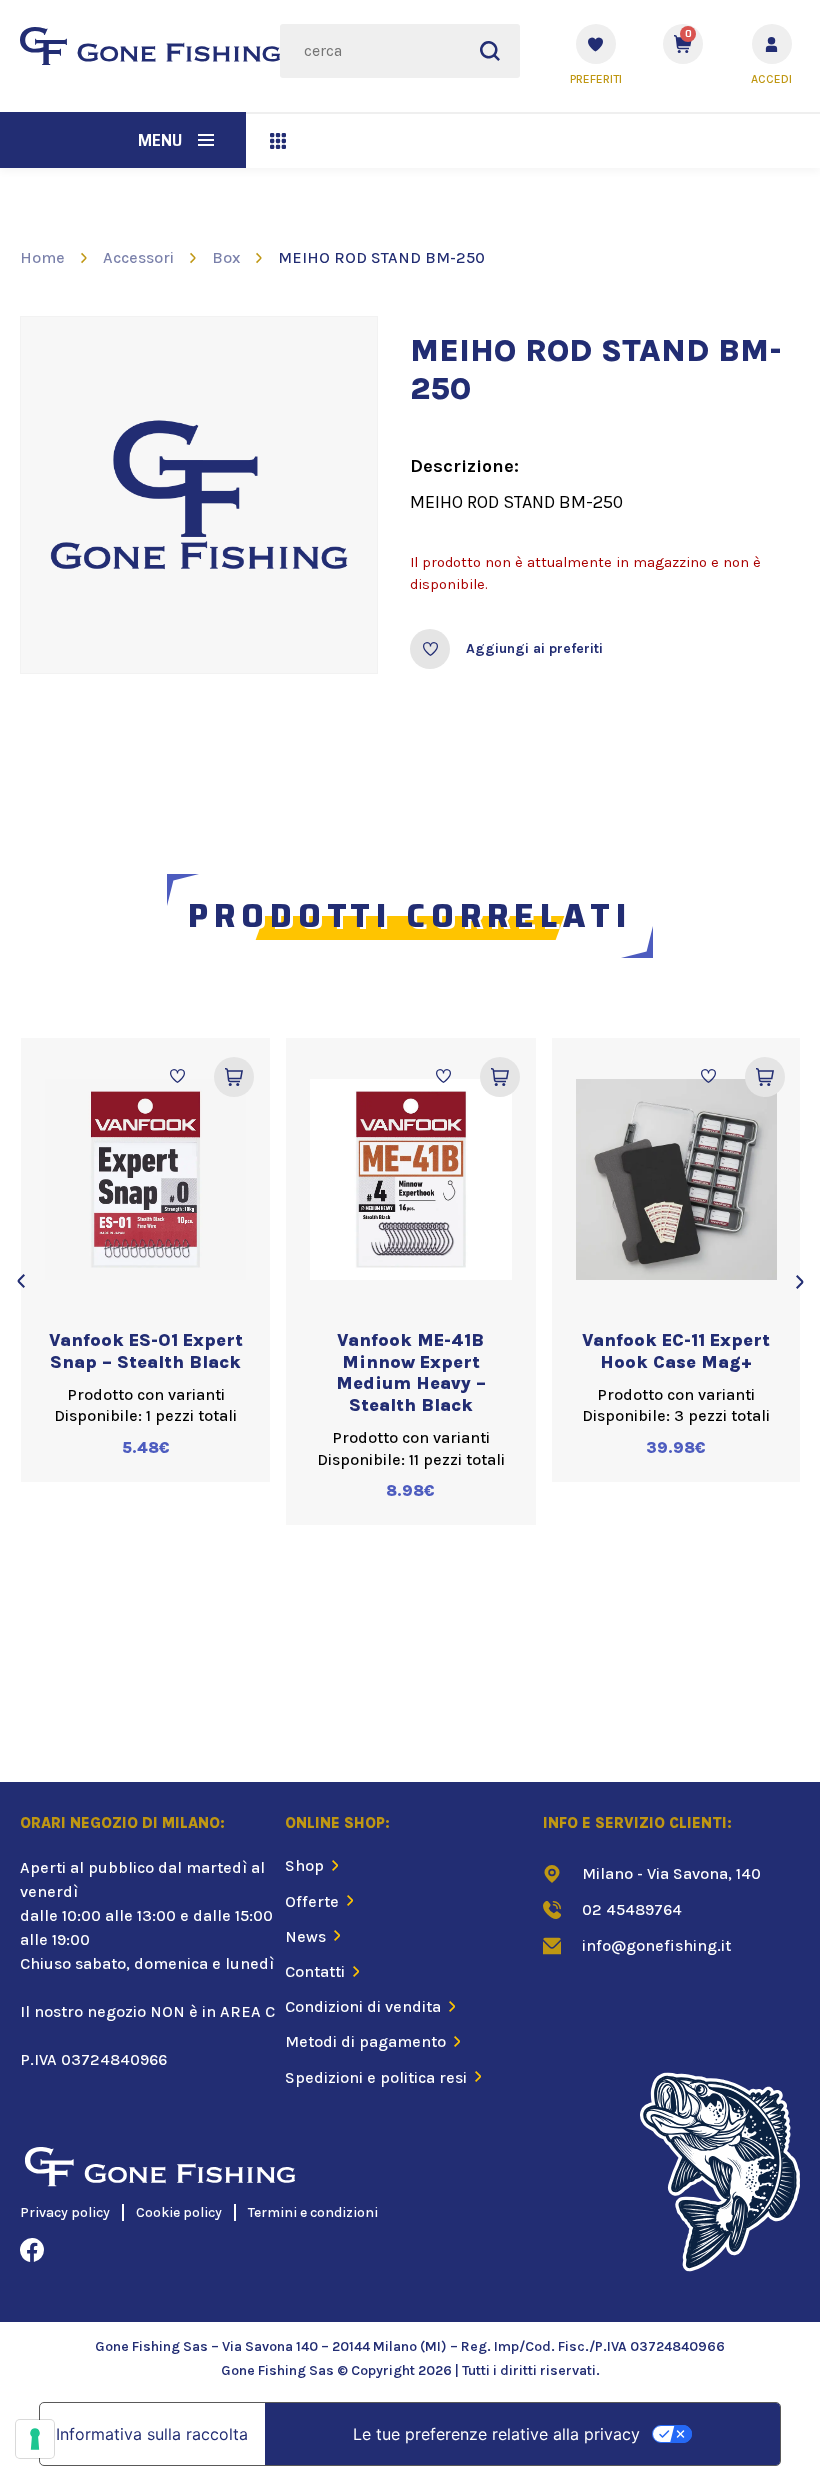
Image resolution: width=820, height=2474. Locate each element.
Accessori (138, 257)
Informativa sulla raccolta (152, 2434)
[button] (206, 140)
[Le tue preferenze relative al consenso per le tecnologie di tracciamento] (35, 2439)
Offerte (312, 1901)
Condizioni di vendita (363, 2006)
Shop (304, 1865)
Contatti (315, 1971)
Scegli (234, 1077)
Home (42, 257)
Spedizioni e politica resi (376, 2077)
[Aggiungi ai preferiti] (430, 649)
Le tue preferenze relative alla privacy (496, 2434)
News (305, 1936)
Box (226, 257)
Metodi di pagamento (365, 2041)
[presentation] (20, 1281)
